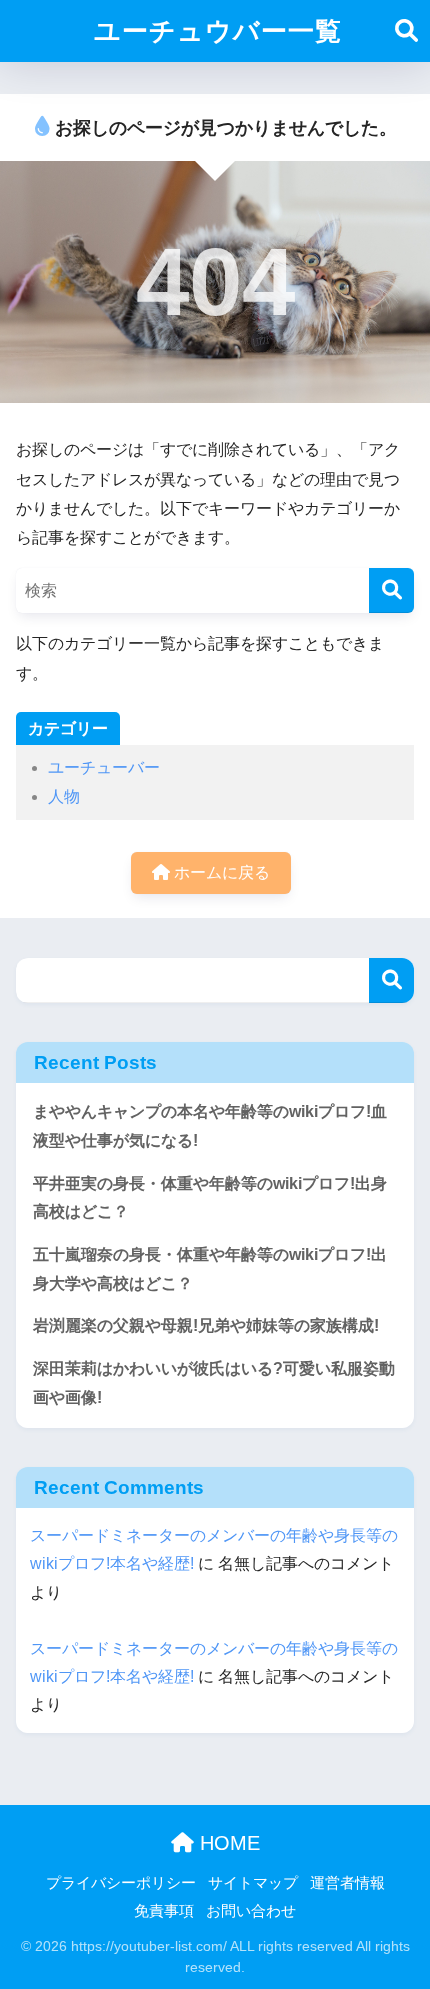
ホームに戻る (220, 872)
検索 (391, 980)
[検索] (391, 590)
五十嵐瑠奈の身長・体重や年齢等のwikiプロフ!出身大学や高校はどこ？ (210, 1269)
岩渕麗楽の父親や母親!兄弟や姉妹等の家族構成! (206, 1325)
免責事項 (164, 1911)
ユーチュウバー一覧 (218, 31)
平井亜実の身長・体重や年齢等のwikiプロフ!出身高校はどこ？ (210, 1198)
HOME (227, 1843)
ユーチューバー (104, 767)
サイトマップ (253, 1883)
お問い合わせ (251, 1911)
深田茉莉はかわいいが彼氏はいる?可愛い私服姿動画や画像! (214, 1383)
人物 (64, 796)
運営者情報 (347, 1883)
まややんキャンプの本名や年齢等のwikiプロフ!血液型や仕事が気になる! (210, 1126)
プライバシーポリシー (121, 1883)
